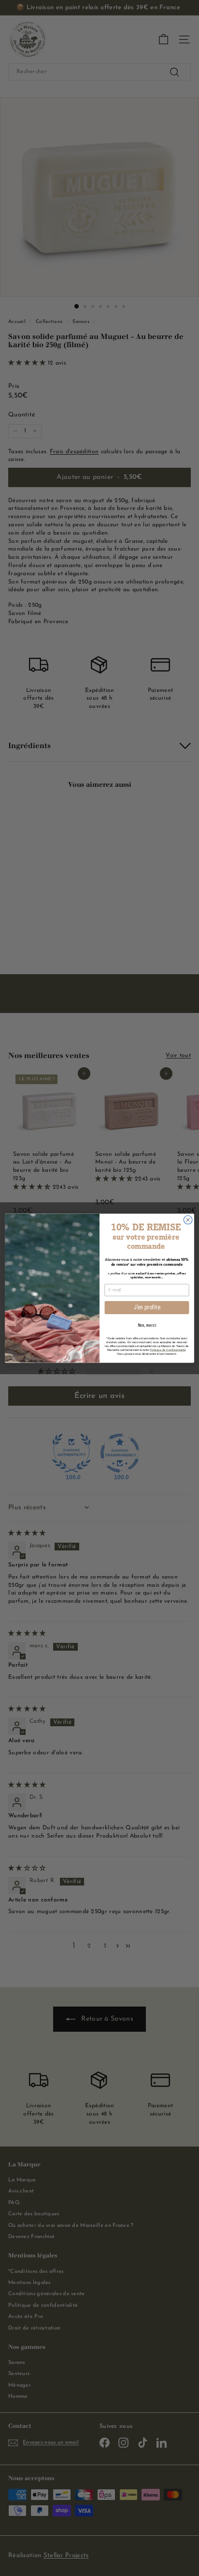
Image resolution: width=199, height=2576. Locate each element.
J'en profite (147, 1307)
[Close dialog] (188, 1220)
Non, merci (147, 1325)
